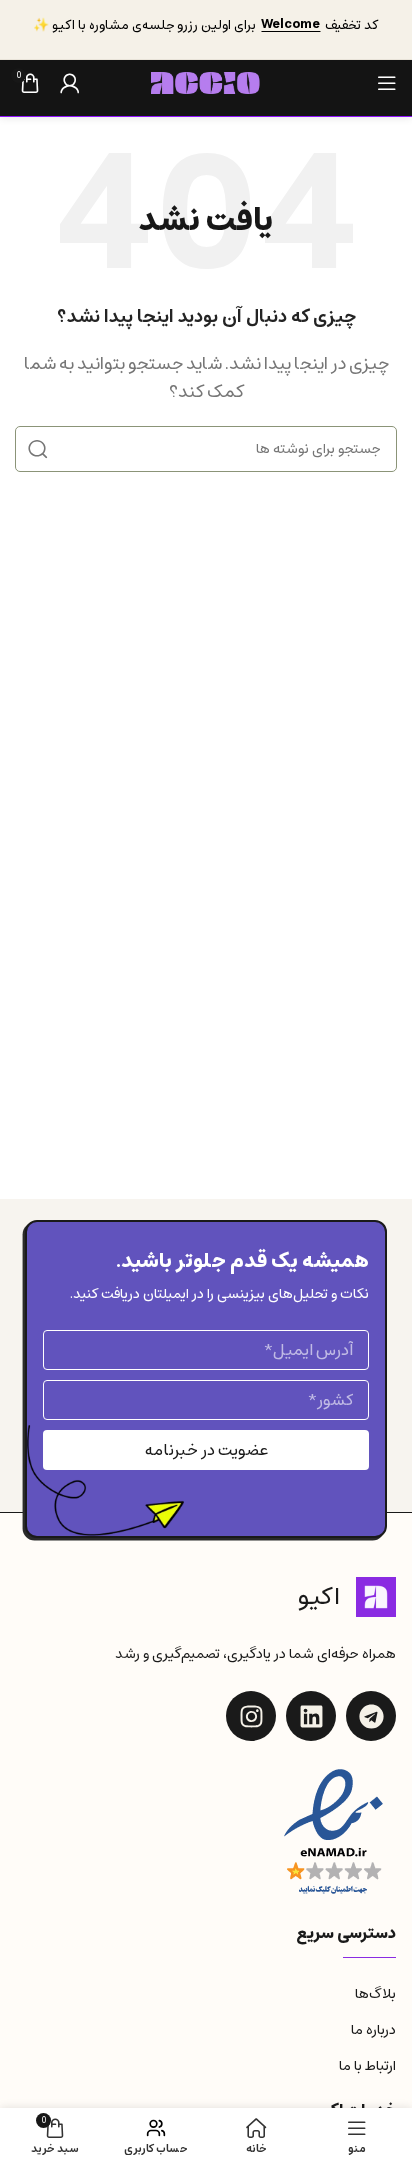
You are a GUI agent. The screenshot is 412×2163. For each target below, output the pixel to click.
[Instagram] (251, 1716)
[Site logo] (206, 82)
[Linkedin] (311, 1716)
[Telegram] (371, 1716)
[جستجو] (38, 449)
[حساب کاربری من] (70, 83)
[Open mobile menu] (387, 83)
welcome (290, 24)
